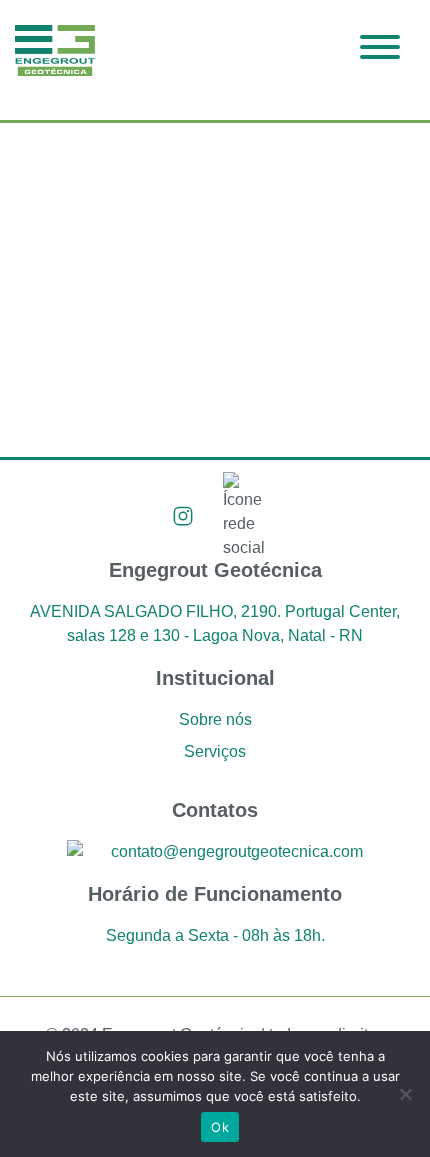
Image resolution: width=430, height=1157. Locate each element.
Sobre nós (215, 719)
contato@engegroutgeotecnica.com (237, 851)
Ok (220, 1127)
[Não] (405, 1094)
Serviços (215, 751)
